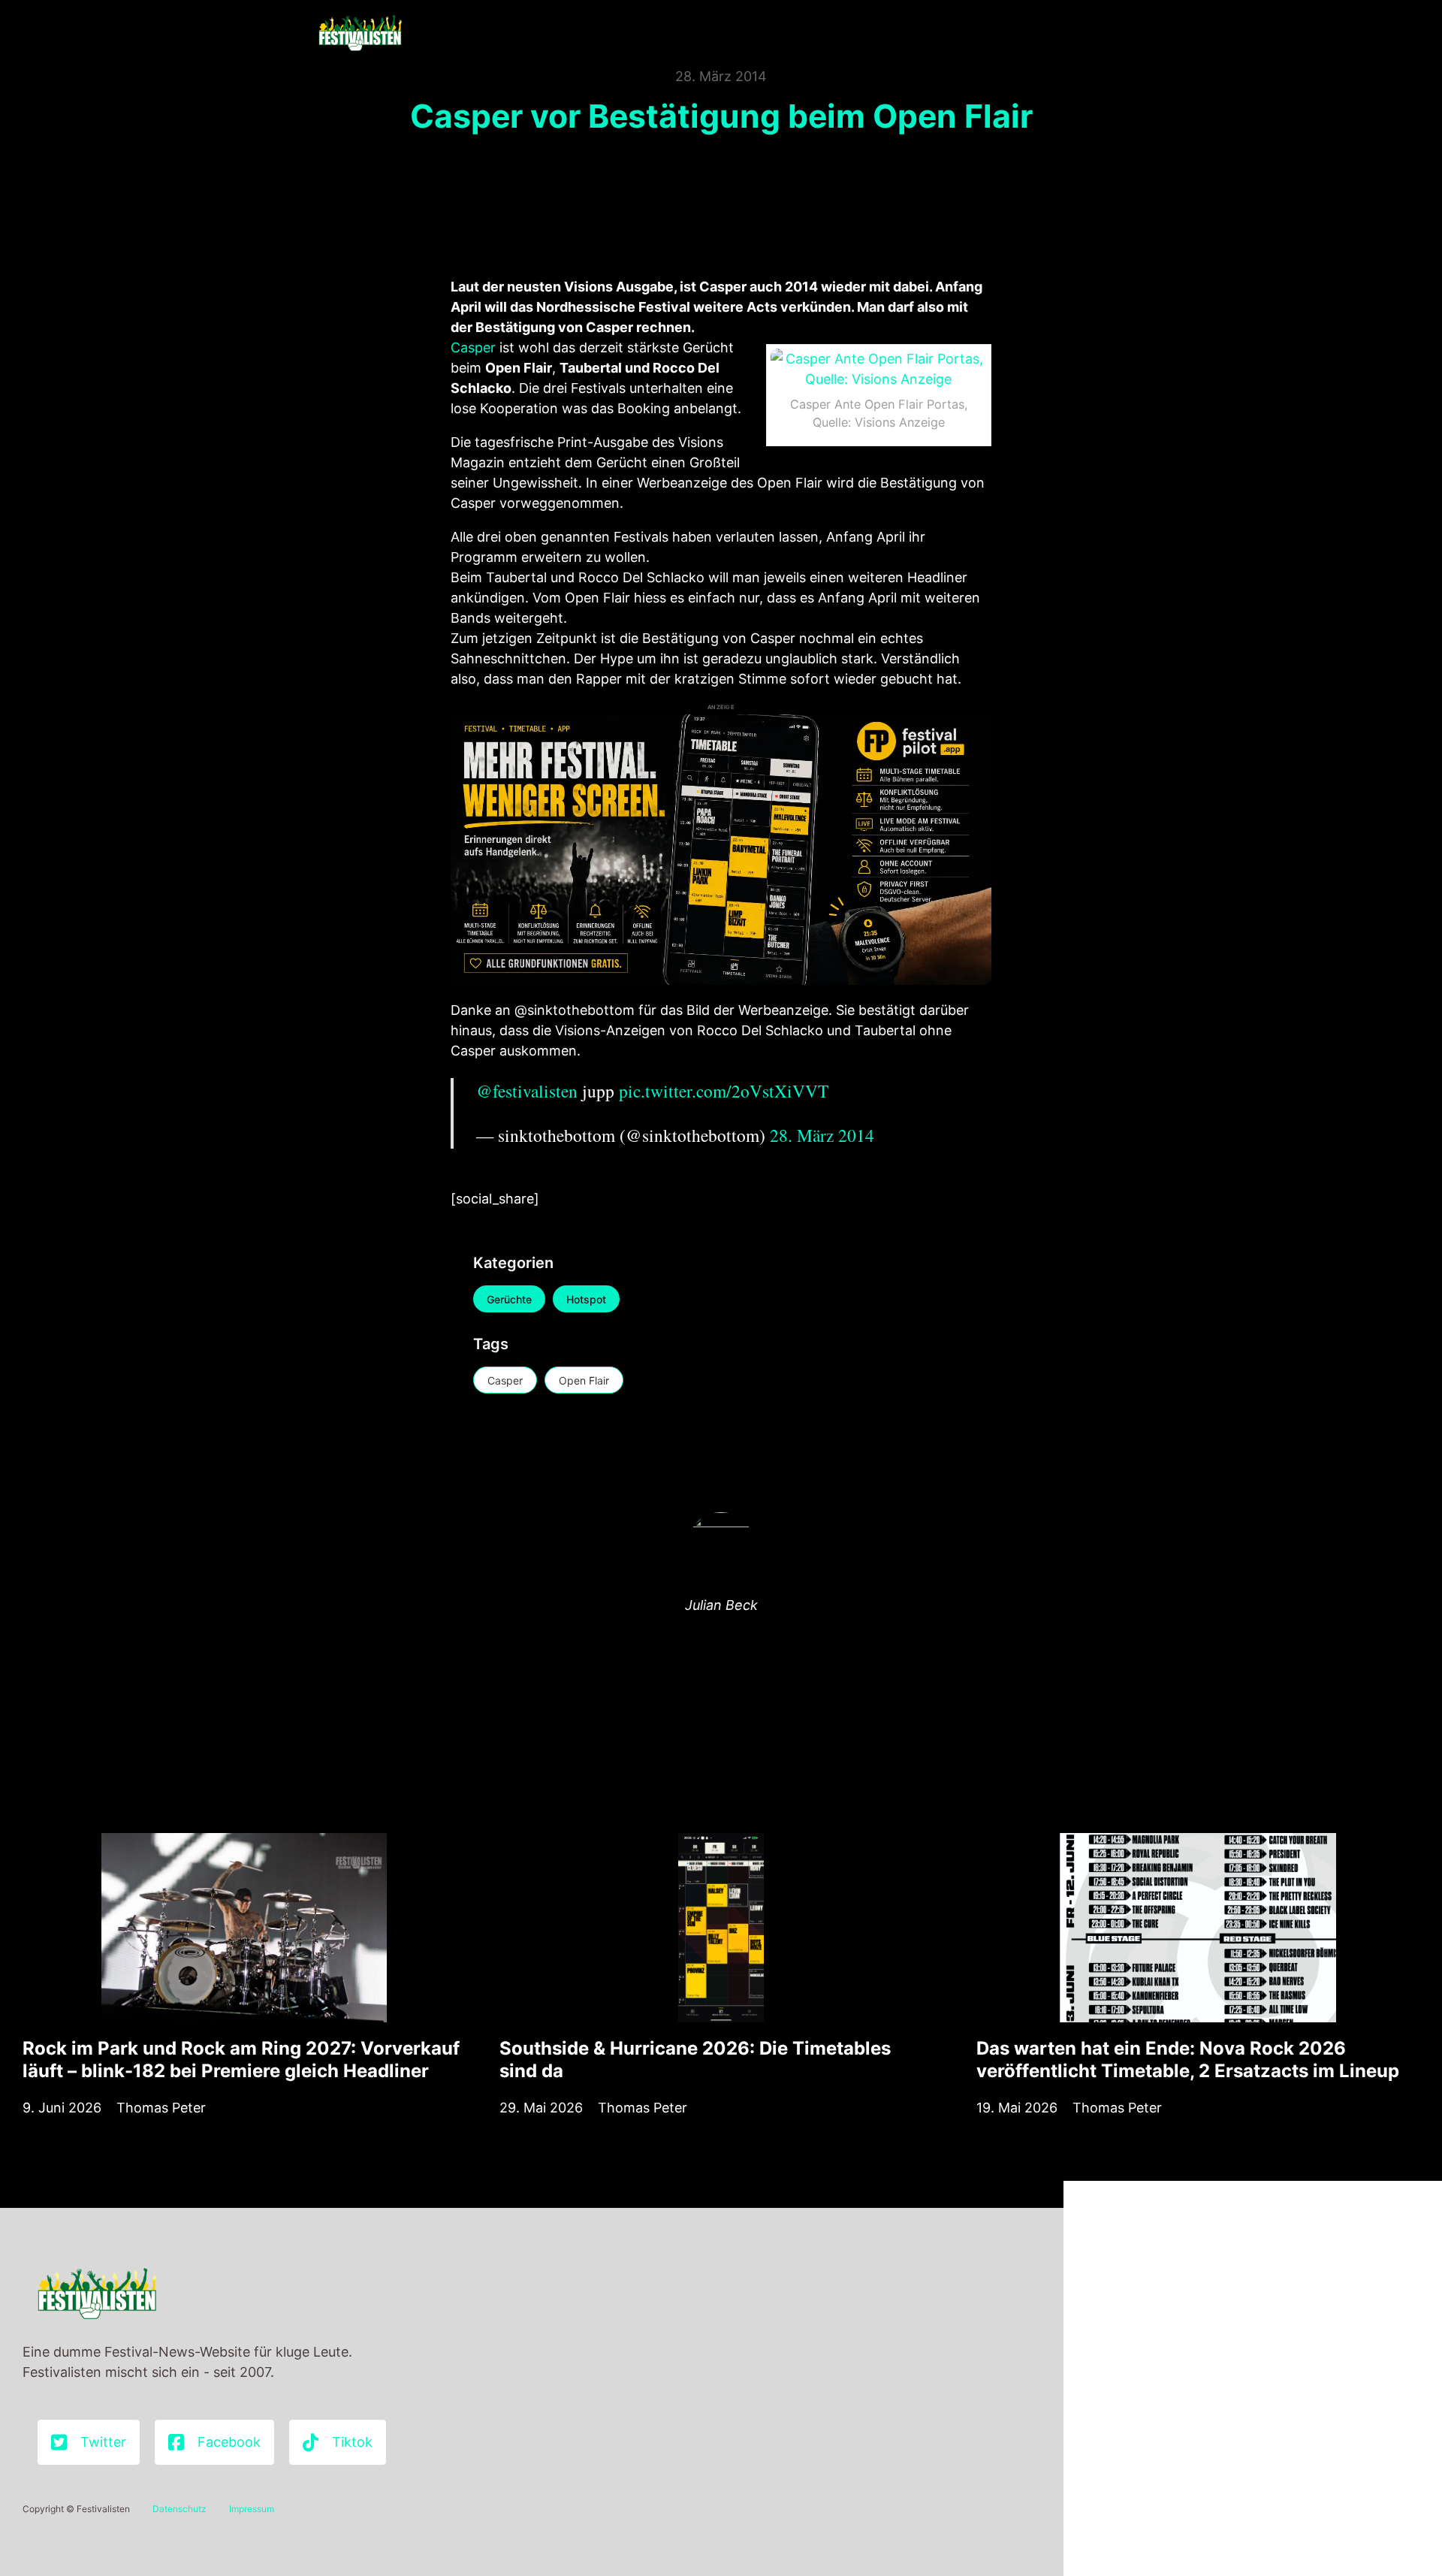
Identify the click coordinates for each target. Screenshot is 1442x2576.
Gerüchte (509, 1299)
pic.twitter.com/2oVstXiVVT (724, 1091)
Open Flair (584, 1380)
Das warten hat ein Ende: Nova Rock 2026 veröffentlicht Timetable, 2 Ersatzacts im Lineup (1188, 2060)
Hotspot (586, 1299)
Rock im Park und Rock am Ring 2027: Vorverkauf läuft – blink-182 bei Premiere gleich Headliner (241, 2060)
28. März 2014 (822, 1135)
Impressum (252, 2509)
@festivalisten (527, 1091)
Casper (473, 347)
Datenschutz (179, 2509)
